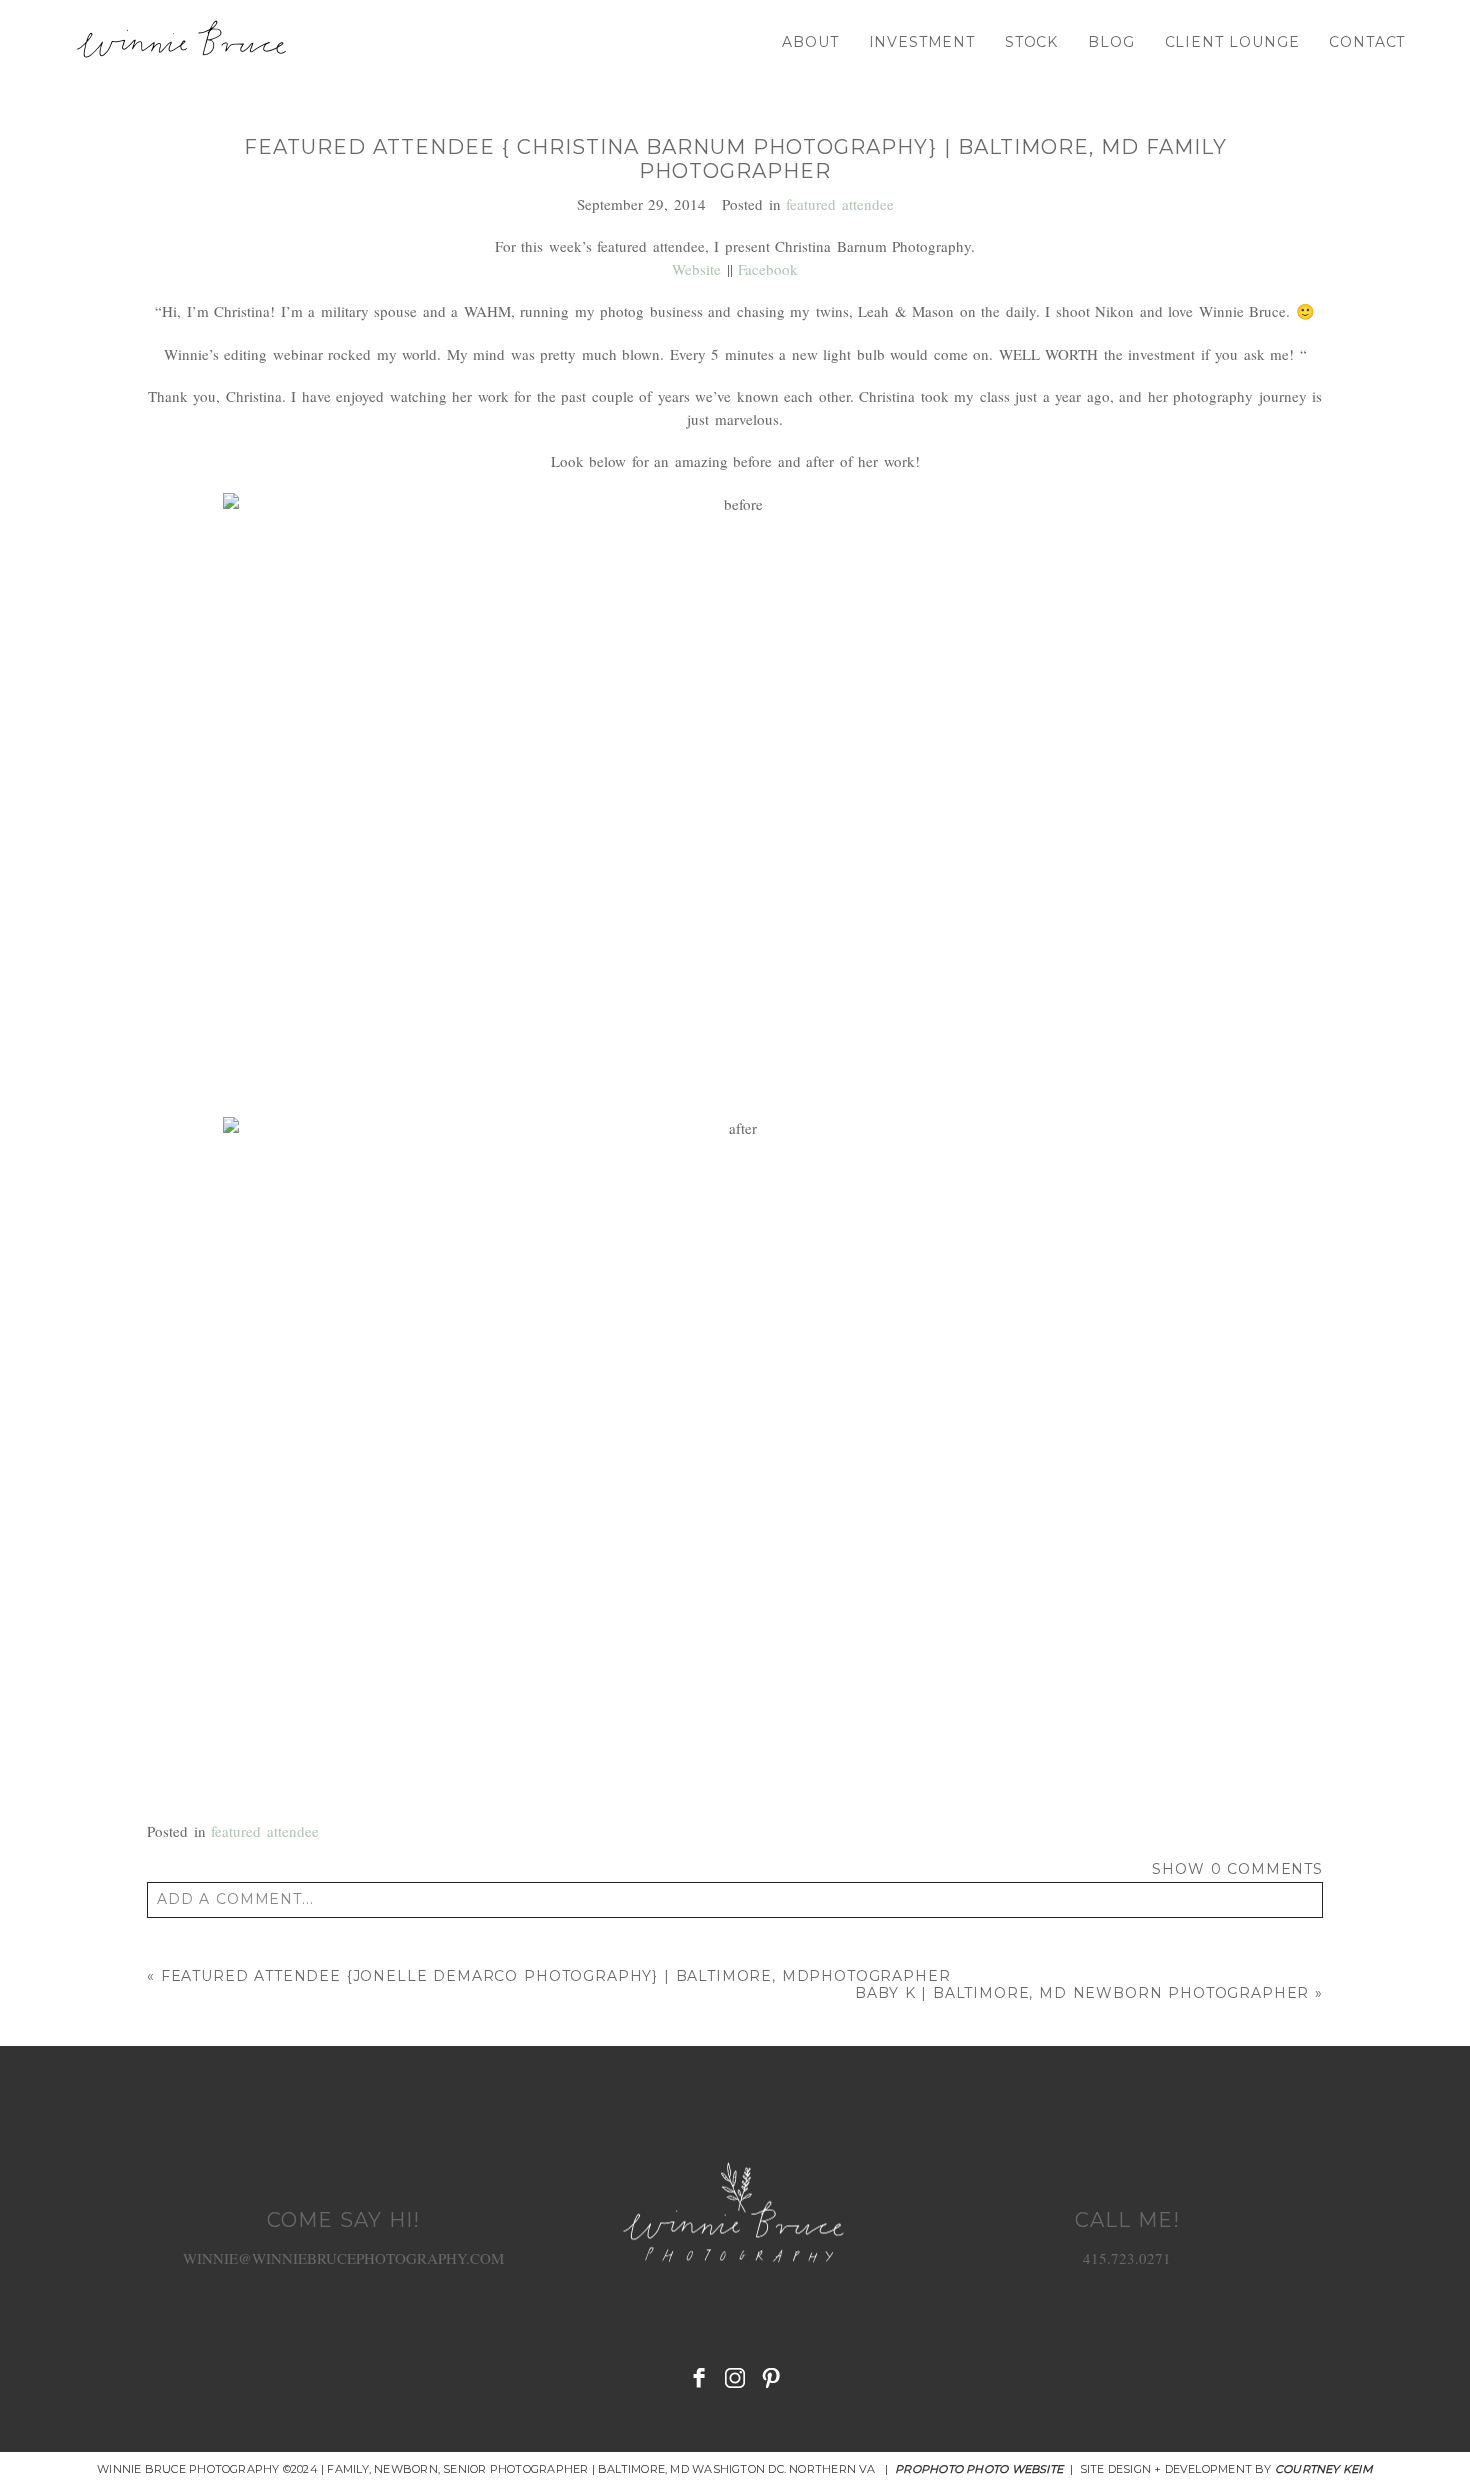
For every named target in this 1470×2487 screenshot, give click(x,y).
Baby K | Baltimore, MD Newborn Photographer (1082, 1993)
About (810, 42)
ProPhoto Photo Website (979, 2469)
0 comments (1237, 1869)
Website (696, 269)
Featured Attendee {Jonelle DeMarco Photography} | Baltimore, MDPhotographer (556, 1976)
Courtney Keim (1324, 2469)
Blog (1111, 42)
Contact (1367, 42)
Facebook (768, 269)
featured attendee (840, 204)
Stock (1031, 42)
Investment (922, 42)
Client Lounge (1232, 42)
